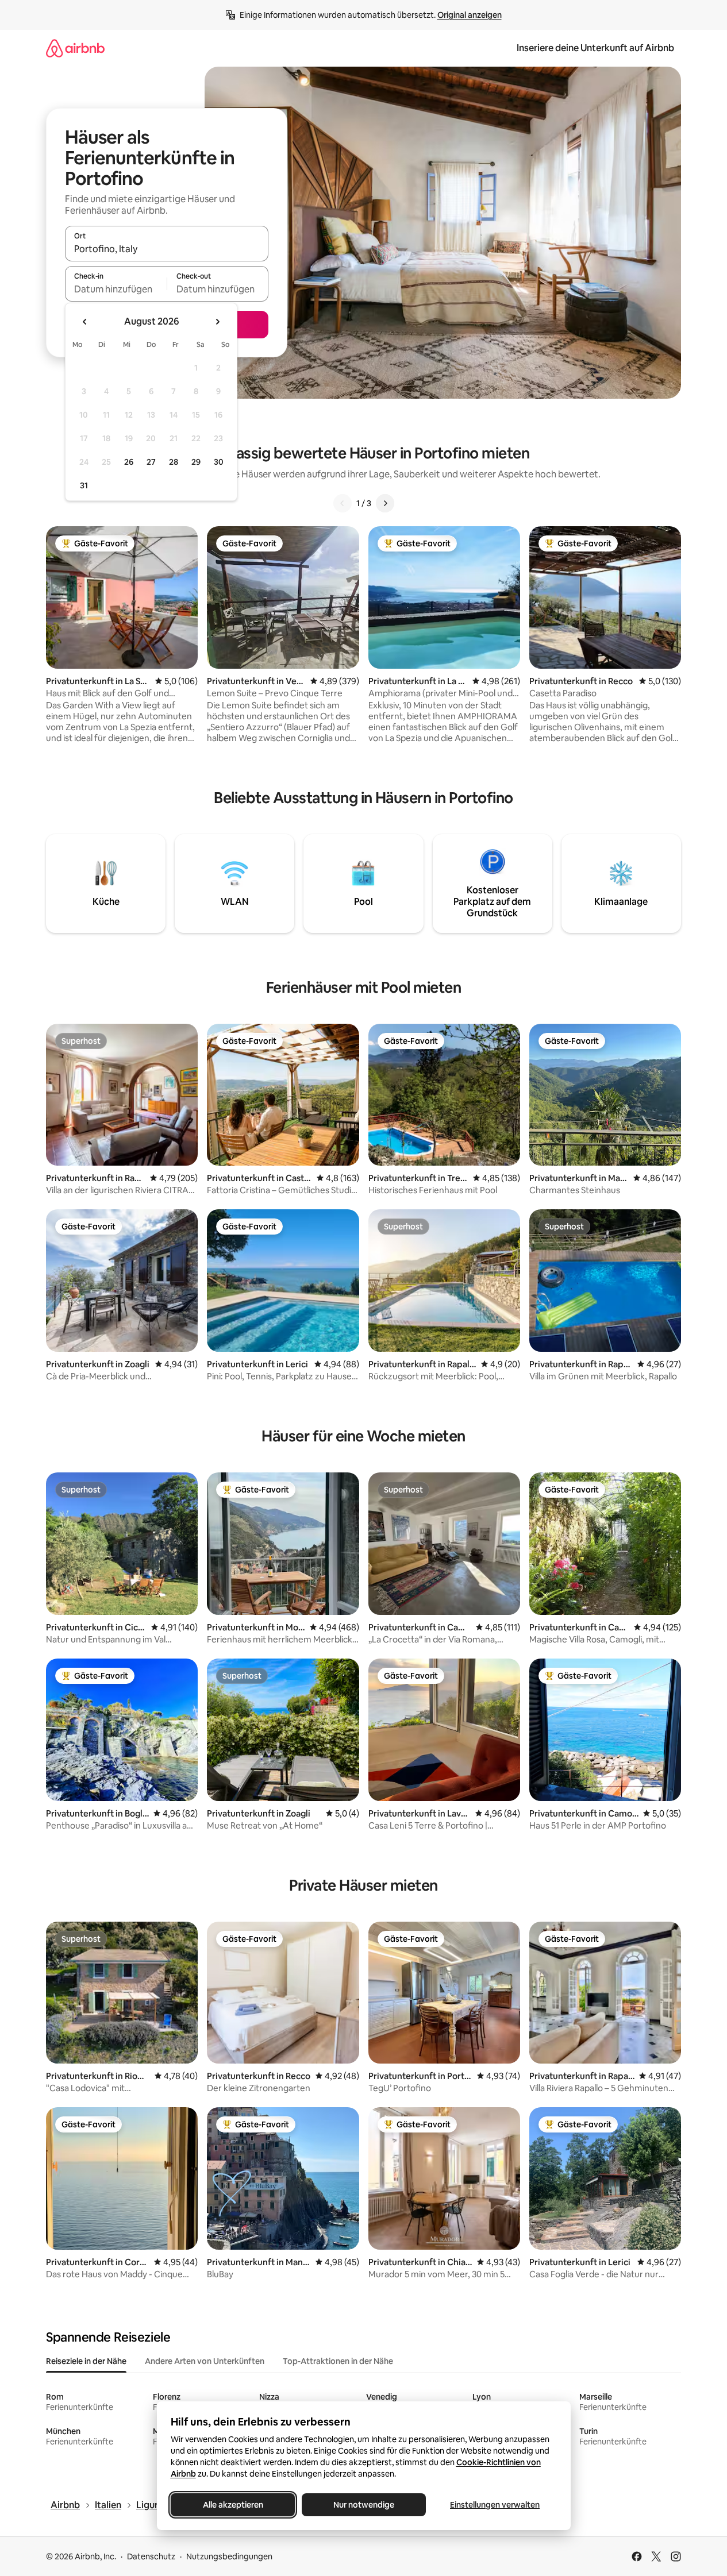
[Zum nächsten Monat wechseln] (217, 322)
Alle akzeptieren (232, 2505)
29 (196, 462)
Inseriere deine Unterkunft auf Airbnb (595, 48)
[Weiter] (385, 503)
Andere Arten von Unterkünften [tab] (205, 2361)
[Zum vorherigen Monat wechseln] (85, 322)
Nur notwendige (364, 2505)
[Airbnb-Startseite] (75, 48)
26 (129, 462)
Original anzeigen (470, 15)
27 (151, 462)
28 (174, 462)
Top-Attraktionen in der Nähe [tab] (338, 2361)
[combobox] (167, 249)
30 (219, 462)
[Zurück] (343, 503)
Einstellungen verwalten (495, 2505)
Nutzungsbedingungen (229, 2556)
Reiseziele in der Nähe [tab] (86, 2361)
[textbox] (116, 289)
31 (84, 485)
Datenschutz (151, 2556)
